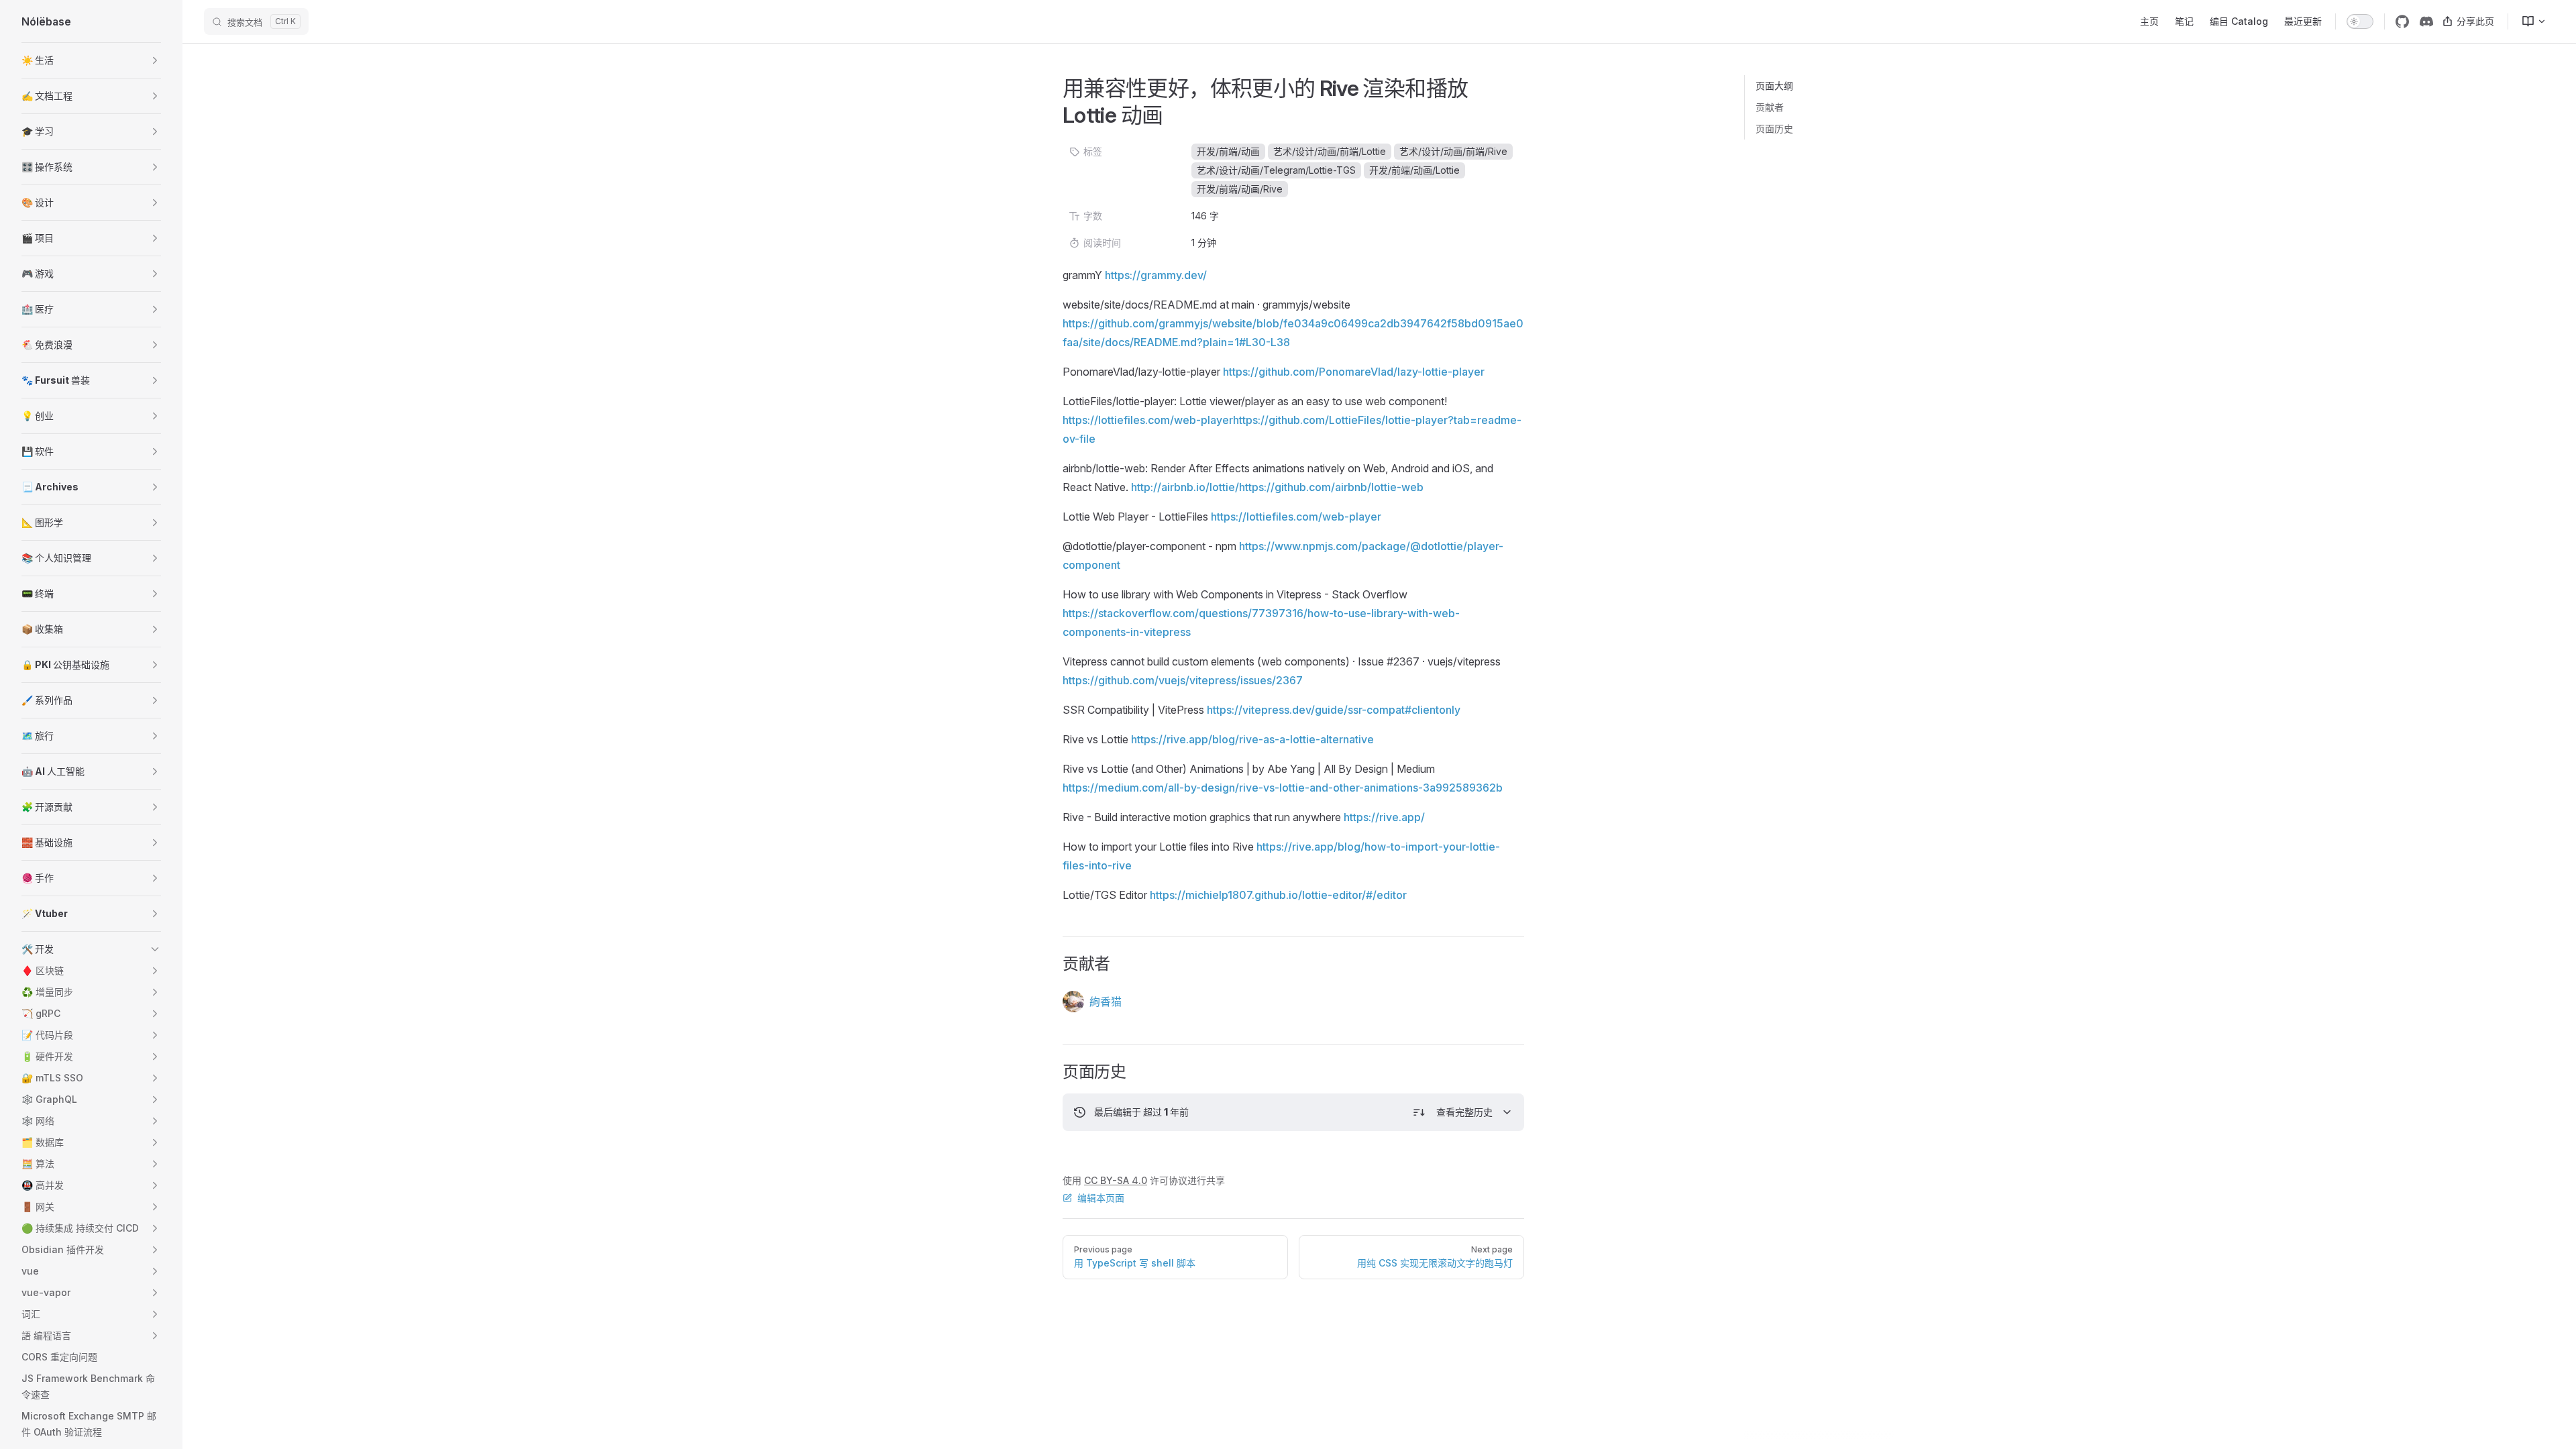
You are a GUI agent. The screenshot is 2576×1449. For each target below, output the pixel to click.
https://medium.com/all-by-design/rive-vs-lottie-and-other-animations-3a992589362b (1283, 788)
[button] (91, 60)
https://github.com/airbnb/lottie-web (1331, 487)
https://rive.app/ (1384, 817)
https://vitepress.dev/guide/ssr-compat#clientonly (1334, 710)
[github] (2402, 21)
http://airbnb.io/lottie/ (1185, 487)
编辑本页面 (1101, 1198)
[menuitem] (2528, 21)
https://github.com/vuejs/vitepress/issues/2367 (1183, 680)
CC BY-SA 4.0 (1116, 1180)
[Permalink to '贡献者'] (1054, 964)
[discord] (2426, 21)
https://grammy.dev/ (1156, 275)
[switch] (2360, 21)
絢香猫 (1106, 1002)
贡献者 (1770, 107)
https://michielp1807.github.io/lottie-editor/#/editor (1278, 895)
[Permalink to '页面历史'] (1054, 1072)
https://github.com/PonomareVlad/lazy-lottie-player (1354, 372)
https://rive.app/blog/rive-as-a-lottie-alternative (1252, 739)
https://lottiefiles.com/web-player (1148, 420)
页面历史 (1774, 128)
